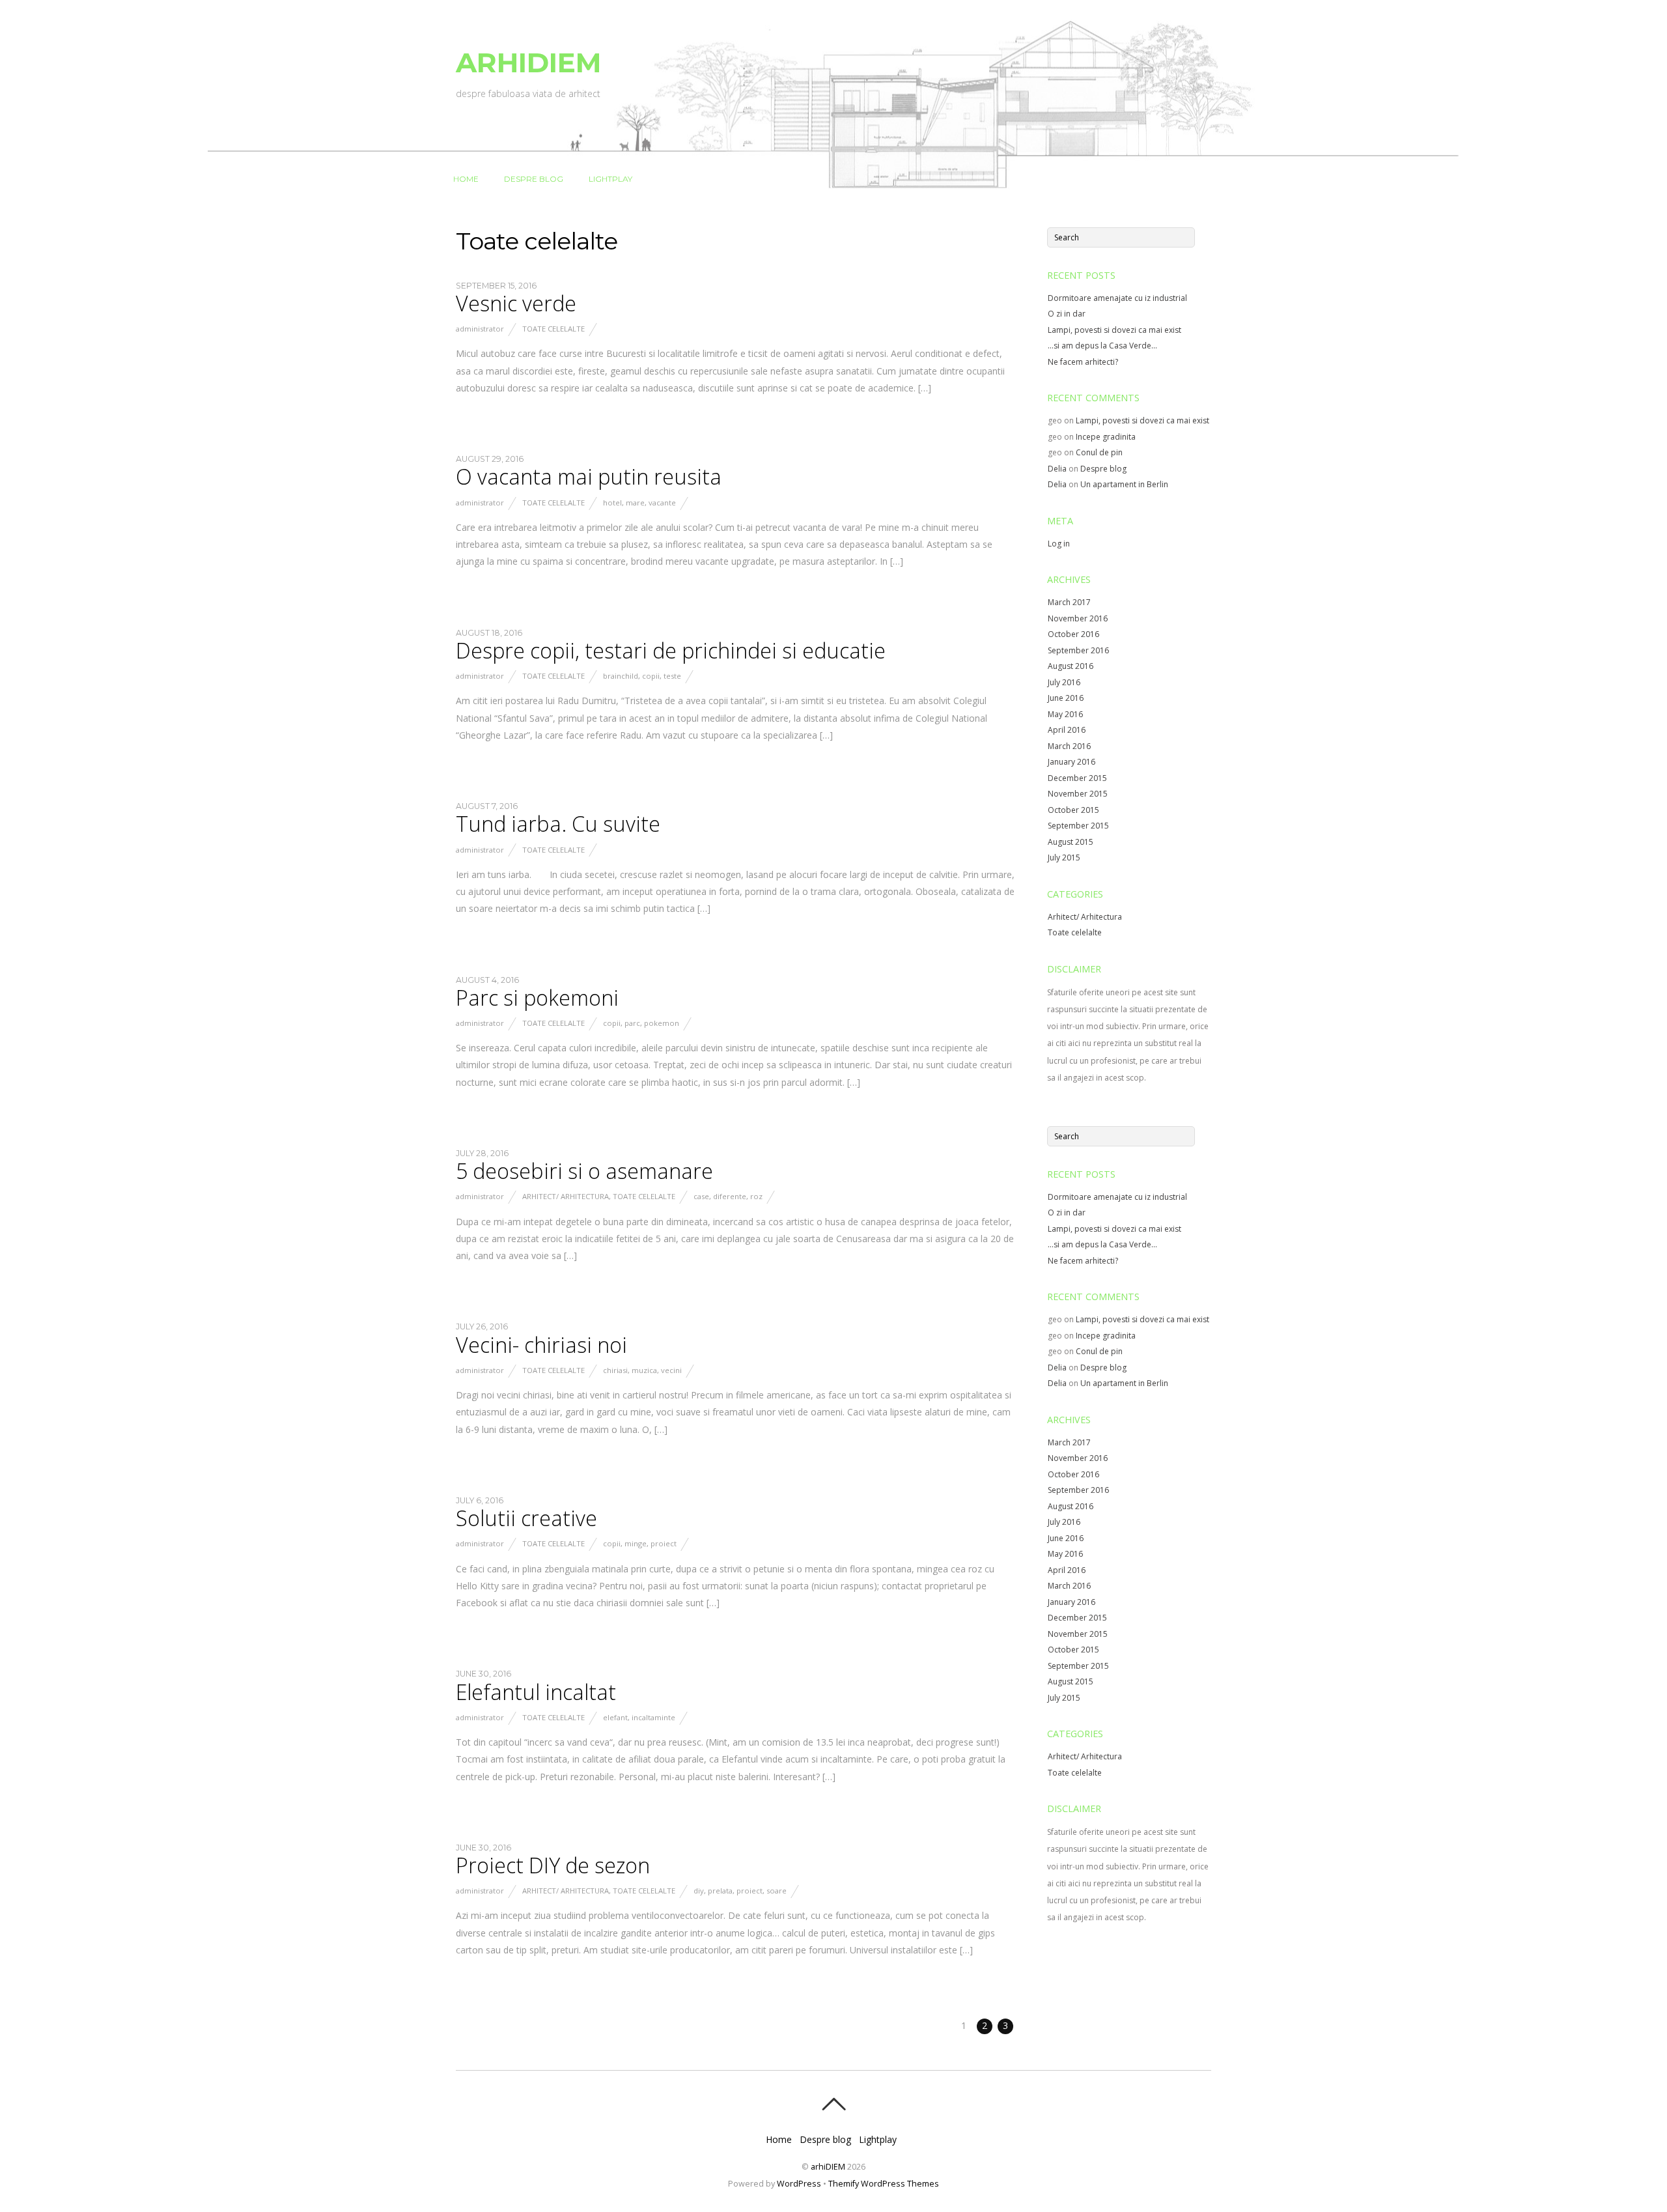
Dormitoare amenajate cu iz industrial (1117, 298)
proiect (664, 1543)
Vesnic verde (516, 303)
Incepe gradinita (1106, 437)
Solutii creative (526, 1518)
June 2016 (1066, 698)
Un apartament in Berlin (1124, 484)
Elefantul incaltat (536, 1692)
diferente (730, 1196)
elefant (615, 1717)
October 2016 (1073, 634)
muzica (644, 1370)
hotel (612, 503)
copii (651, 676)
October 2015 (1073, 810)
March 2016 (1069, 746)
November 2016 (1078, 618)
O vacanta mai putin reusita (589, 476)
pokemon (662, 1023)
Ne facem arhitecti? (1083, 362)
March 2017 (1069, 602)
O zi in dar (1067, 314)
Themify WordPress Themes (884, 2184)
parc (632, 1023)
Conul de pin (1099, 452)
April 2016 (1067, 730)
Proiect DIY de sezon (553, 1865)
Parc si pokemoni (537, 998)
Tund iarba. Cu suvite (558, 824)
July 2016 (1064, 682)
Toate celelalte (553, 329)
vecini (671, 1370)
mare (635, 503)
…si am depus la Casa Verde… (1102, 346)
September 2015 (1078, 826)
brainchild (621, 676)
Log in (1059, 544)
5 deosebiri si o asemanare (584, 1171)
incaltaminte (653, 1717)
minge (636, 1543)
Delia (1057, 469)
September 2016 (1078, 650)
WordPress (799, 2184)
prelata (720, 1891)
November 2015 (1078, 794)
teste (672, 676)
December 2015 (1077, 778)
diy (699, 1891)
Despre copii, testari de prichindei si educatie (671, 650)
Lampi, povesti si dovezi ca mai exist (1114, 330)
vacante (662, 503)
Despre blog (534, 179)
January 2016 (1072, 762)
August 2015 (1071, 842)
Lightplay (610, 179)
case (701, 1196)
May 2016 (1065, 714)
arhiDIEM (828, 2167)
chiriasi (615, 1370)
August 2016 (1071, 666)
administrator (480, 329)
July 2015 (1064, 858)
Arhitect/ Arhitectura (566, 1196)
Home (466, 179)
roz (756, 1196)
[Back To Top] (833, 2104)
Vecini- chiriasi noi (541, 1345)
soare (777, 1891)
